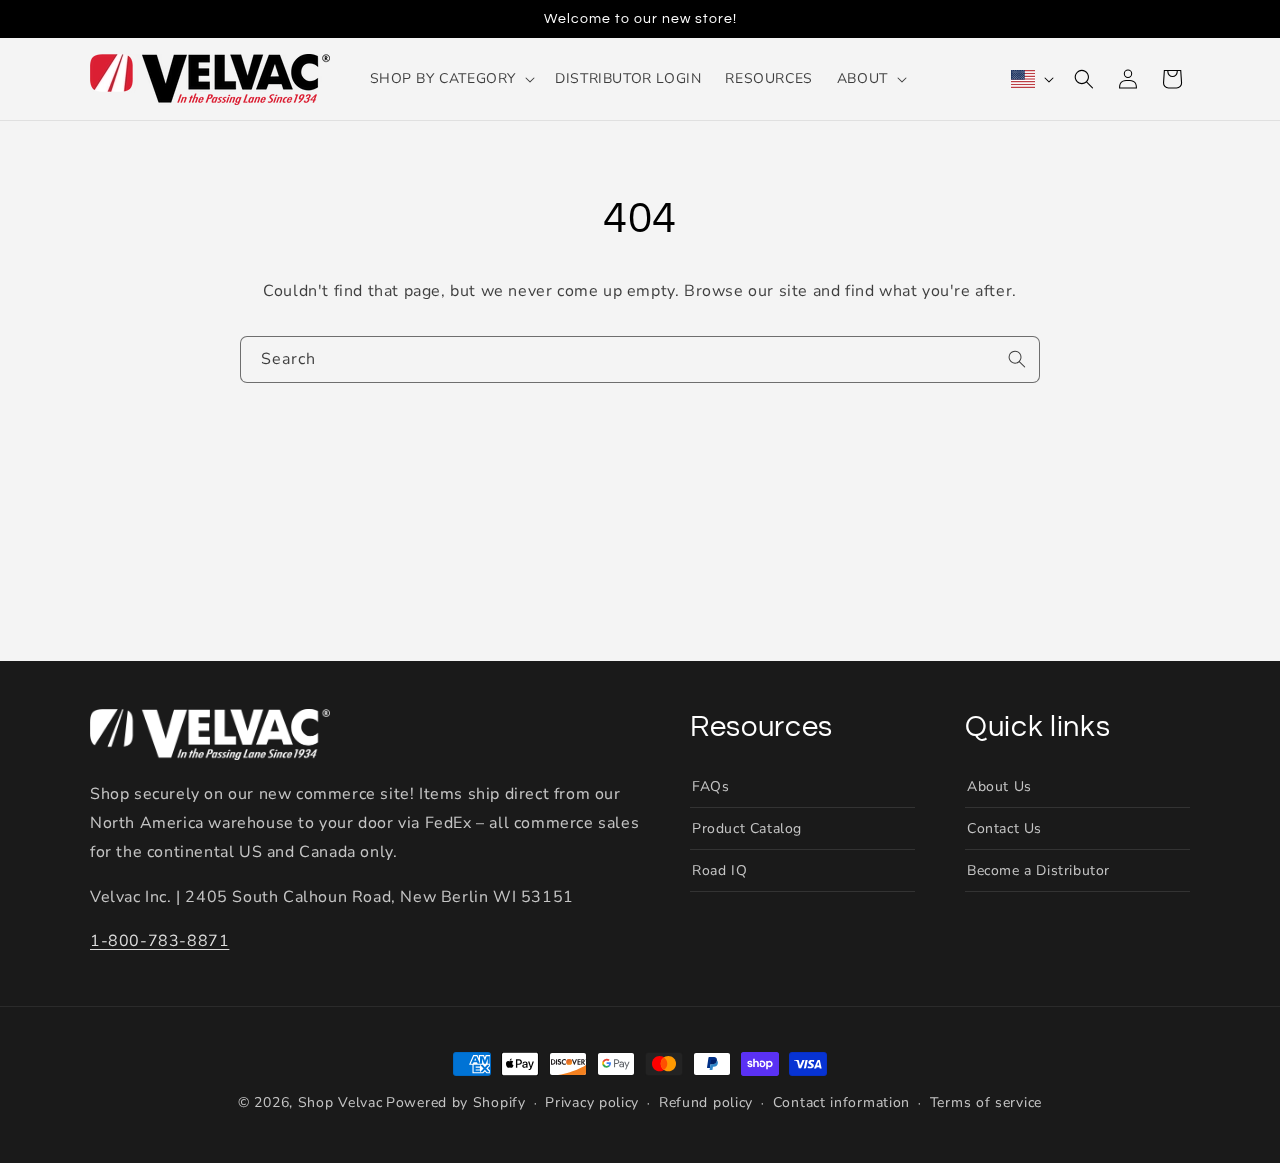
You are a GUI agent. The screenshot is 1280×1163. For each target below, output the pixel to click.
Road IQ (719, 870)
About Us (999, 786)
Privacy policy (592, 1103)
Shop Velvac (340, 1102)
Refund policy (706, 1103)
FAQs (710, 786)
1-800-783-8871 (159, 942)
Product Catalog (747, 828)
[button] (451, 79)
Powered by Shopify (456, 1102)
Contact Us (1004, 828)
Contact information (841, 1103)
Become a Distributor (1038, 870)
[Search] (1017, 359)
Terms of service (986, 1103)
